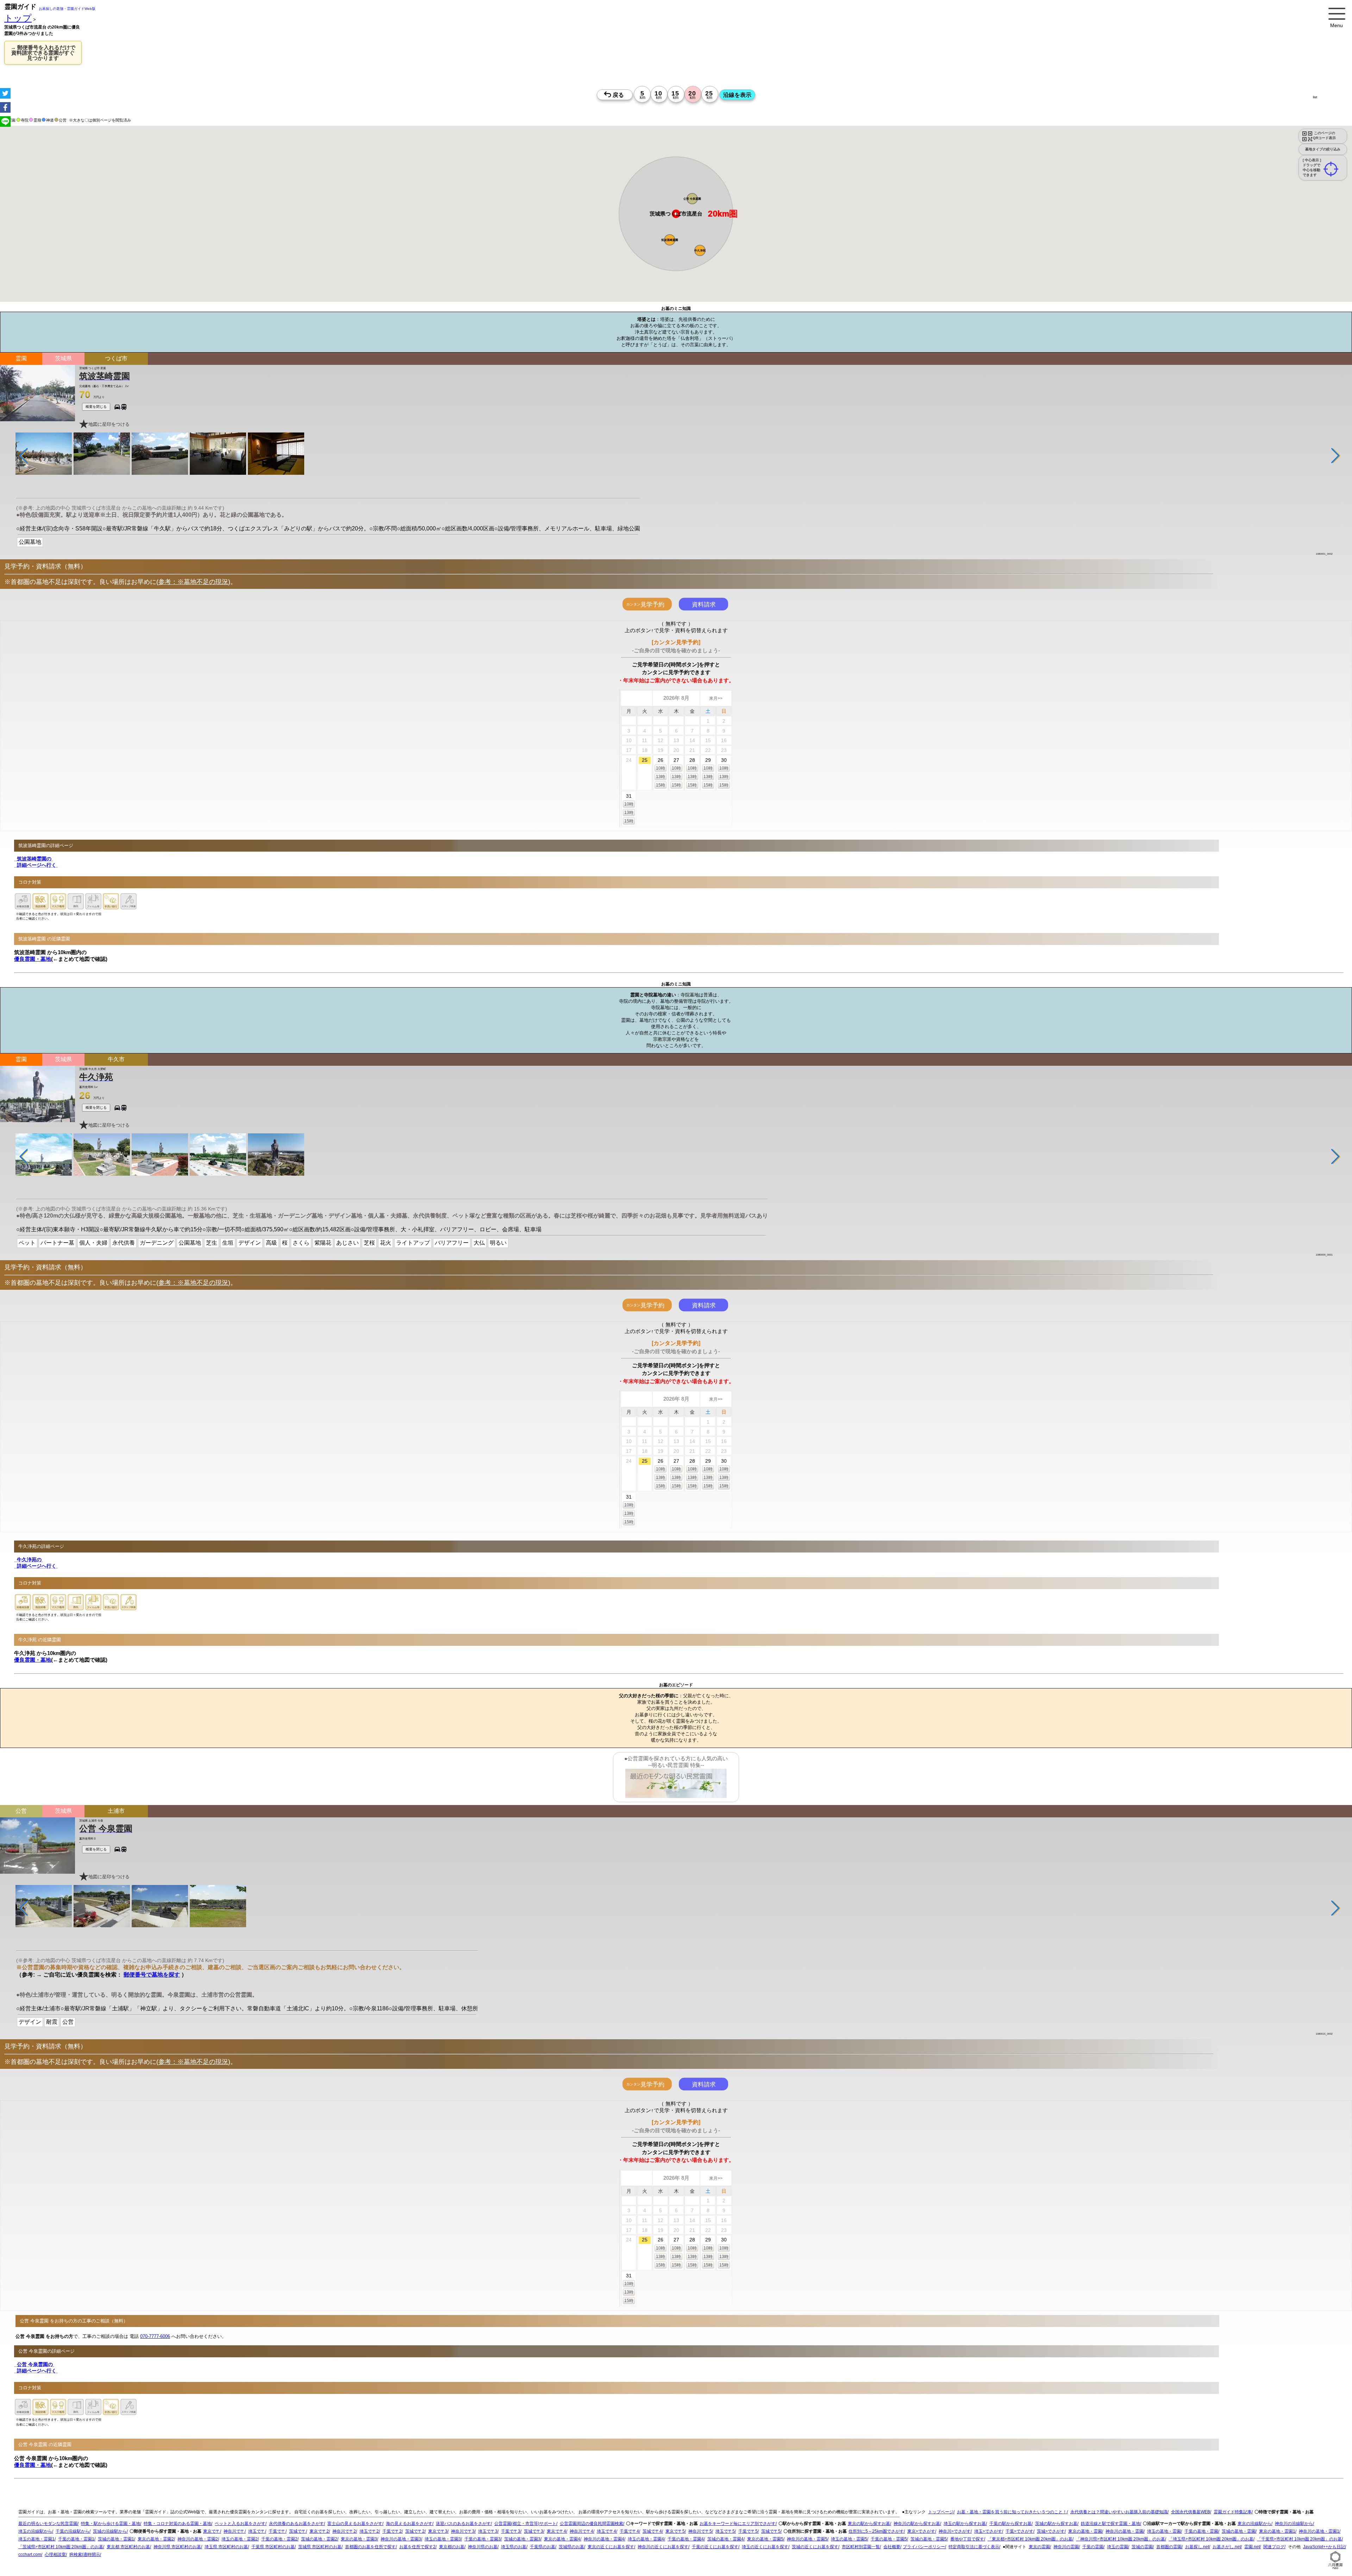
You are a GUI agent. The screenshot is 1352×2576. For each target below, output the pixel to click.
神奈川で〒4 (581, 2531)
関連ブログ (1274, 2547)
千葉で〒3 (511, 2531)
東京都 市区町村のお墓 (128, 2547)
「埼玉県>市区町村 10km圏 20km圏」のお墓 (1211, 2539)
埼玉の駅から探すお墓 (965, 2524)
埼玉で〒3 (488, 2531)
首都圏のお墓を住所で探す (370, 2547)
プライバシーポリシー (924, 2547)
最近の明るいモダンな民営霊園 (48, 2524)
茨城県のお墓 (571, 2547)
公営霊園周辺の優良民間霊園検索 (591, 2524)
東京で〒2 (319, 2531)
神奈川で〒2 (344, 2531)
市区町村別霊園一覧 (861, 2547)
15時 (661, 785)
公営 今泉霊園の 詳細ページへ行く (36, 2368)
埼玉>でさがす (988, 2531)
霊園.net (1252, 2547)
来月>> (716, 698)
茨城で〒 (298, 2531)
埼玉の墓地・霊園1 (36, 2539)
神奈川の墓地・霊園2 (198, 2539)
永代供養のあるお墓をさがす (296, 2524)
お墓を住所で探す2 (417, 2547)
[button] (700, 250)
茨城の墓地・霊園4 (725, 2539)
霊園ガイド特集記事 (1233, 2512)
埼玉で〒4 (606, 2531)
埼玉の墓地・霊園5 (849, 2539)
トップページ (941, 2512)
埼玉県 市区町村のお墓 (226, 2547)
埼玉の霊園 (1118, 2547)
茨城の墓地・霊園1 (116, 2539)
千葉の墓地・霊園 (1201, 2531)
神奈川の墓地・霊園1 (1319, 2531)
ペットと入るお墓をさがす (240, 2524)
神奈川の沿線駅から (1294, 2524)
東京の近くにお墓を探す (611, 2547)
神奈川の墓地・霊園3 (401, 2539)
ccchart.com (30, 2555)
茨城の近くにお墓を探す (815, 2547)
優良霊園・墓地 (33, 959)
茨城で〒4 (652, 2531)
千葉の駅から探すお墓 (1010, 2524)
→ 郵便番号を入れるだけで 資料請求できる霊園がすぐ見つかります (43, 53)
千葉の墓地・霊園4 (686, 2539)
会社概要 (892, 2547)
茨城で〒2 (415, 2531)
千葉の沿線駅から (73, 2531)
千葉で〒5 (748, 2531)
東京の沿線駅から (1254, 2524)
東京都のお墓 (452, 2547)
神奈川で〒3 (463, 2531)
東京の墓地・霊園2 (156, 2539)
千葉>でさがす (1019, 2531)
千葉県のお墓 (543, 2547)
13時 (661, 777)
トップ (18, 18)
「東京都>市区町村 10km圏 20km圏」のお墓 (1030, 2539)
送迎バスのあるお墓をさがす (463, 2524)
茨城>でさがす (1051, 2531)
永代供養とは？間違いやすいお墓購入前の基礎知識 (1119, 2512)
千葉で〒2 (392, 2531)
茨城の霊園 (1142, 2547)
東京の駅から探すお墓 (869, 2524)
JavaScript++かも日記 (1324, 2547)
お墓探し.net (1197, 2547)
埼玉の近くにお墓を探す (765, 2547)
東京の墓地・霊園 (1085, 2531)
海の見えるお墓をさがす (409, 2524)
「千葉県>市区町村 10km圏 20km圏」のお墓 (1299, 2539)
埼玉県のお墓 (514, 2547)
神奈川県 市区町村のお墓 (177, 2547)
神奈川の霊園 (1066, 2547)
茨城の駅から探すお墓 (1056, 2524)
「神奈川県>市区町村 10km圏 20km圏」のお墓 (1121, 2539)
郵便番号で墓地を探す (152, 1975)
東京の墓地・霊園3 (359, 2539)
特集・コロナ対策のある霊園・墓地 (177, 2524)
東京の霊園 (1039, 2547)
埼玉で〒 (257, 2531)
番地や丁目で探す (967, 2539)
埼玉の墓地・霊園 (1164, 2531)
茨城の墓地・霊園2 (319, 2539)
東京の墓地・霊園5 (765, 2539)
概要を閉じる (96, 407)
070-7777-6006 (155, 2337)
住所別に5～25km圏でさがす (876, 2531)
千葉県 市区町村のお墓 (273, 2547)
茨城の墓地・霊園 (1239, 2531)
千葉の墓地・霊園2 (279, 2539)
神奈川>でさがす (955, 2531)
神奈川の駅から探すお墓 (917, 2524)
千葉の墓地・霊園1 (76, 2539)
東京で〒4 (556, 2531)
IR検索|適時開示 (85, 2555)
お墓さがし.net (1227, 2547)
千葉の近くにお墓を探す (715, 2547)
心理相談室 (55, 2555)
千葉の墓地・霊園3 (483, 2539)
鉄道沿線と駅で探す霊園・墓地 (1110, 2524)
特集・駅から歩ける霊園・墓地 (111, 2524)
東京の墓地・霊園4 (562, 2539)
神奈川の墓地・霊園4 (604, 2539)
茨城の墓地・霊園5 (929, 2539)
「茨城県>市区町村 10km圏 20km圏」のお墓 (61, 2547)
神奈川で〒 (234, 2531)
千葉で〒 (277, 2531)
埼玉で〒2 (369, 2531)
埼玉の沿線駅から (35, 2531)
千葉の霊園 (1093, 2547)
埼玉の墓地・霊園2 (240, 2539)
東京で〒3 (438, 2531)
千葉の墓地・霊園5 (889, 2539)
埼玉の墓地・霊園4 (646, 2539)
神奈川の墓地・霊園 (1125, 2531)
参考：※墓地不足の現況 (193, 582)
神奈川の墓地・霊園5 (807, 2539)
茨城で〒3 (534, 2531)
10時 (661, 768)
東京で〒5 (675, 2531)
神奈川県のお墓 (483, 2547)
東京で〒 (212, 2531)
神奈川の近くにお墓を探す (663, 2547)
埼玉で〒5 (725, 2531)
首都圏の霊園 (1169, 2547)
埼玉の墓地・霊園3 (443, 2539)
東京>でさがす (921, 2531)
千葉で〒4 (629, 2531)
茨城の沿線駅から (110, 2531)
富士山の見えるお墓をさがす (355, 2524)
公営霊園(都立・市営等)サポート (525, 2524)
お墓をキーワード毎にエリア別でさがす (738, 2524)
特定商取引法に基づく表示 (974, 2547)
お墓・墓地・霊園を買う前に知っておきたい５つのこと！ (1012, 2512)
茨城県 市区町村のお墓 (320, 2547)
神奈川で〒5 (700, 2531)
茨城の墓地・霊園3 (522, 2539)
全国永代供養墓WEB (1191, 2512)
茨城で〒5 (771, 2531)
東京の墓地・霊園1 (1277, 2531)
